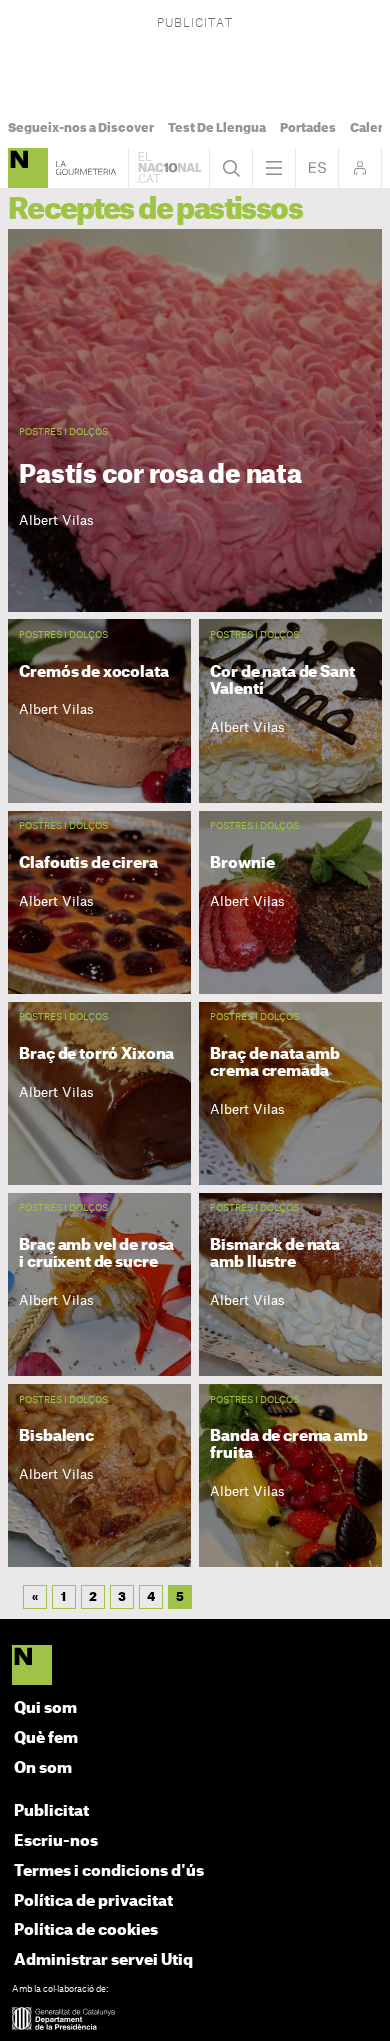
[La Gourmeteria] (28, 168)
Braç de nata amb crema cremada (275, 1062)
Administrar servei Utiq (103, 1960)
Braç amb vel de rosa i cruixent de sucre (96, 1253)
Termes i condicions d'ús (109, 1871)
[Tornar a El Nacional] (169, 168)
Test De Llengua (217, 128)
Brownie (242, 863)
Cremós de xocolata (93, 672)
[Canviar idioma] (317, 168)
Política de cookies (86, 1930)
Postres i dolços (63, 432)
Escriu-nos (56, 1841)
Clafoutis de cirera (88, 863)
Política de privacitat (93, 1901)
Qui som (45, 1708)
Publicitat (51, 1811)
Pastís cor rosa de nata (160, 475)
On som (43, 1768)
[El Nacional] (195, 1667)
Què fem (46, 1738)
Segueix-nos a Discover (81, 128)
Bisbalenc (56, 1436)
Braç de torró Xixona (96, 1054)
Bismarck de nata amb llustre (275, 1253)
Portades (308, 128)
